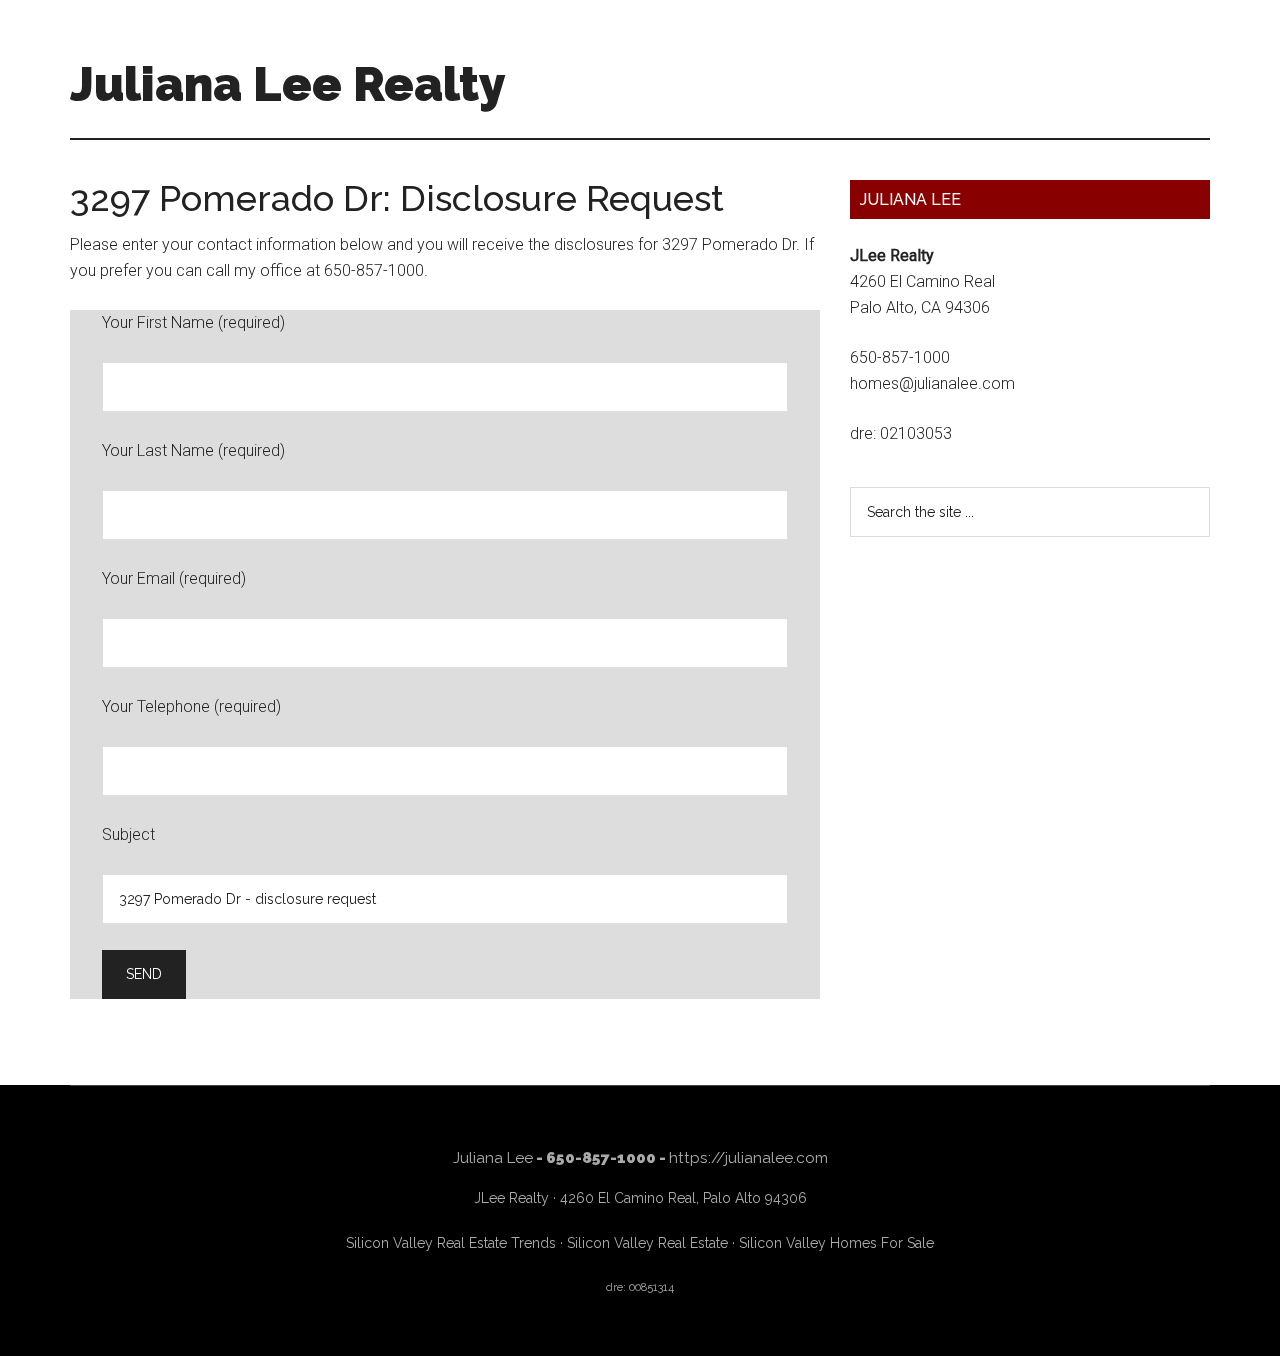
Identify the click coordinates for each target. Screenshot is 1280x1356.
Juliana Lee (493, 1158)
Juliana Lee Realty (288, 84)
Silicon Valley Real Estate (647, 1243)
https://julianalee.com (748, 1158)
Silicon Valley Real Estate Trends (451, 1243)
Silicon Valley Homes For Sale (836, 1243)
